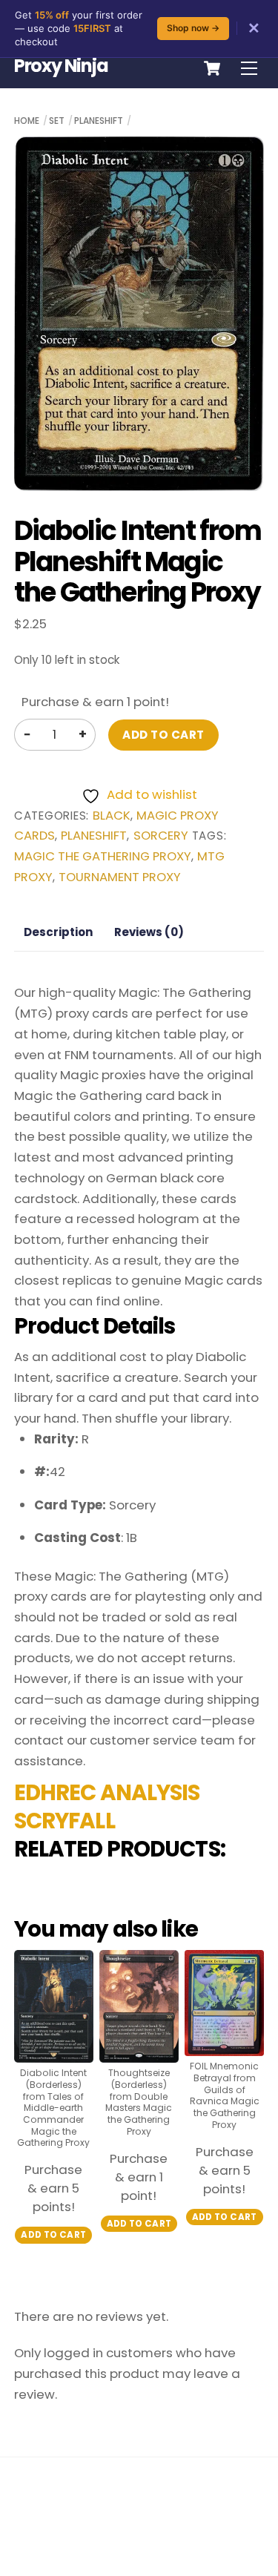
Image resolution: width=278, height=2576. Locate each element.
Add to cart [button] (53, 2235)
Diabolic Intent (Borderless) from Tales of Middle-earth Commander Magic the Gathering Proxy (53, 2108)
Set (57, 121)
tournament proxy (120, 877)
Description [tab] (58, 932)
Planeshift (99, 121)
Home (27, 121)
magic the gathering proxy (103, 856)
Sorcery (161, 836)
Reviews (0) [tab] (149, 932)
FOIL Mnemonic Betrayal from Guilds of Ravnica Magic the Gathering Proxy (225, 2095)
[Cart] (212, 68)
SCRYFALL (64, 1821)
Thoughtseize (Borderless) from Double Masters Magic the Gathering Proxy (139, 2102)
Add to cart (163, 735)
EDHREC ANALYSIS (107, 1793)
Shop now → (193, 28)
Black (112, 816)
